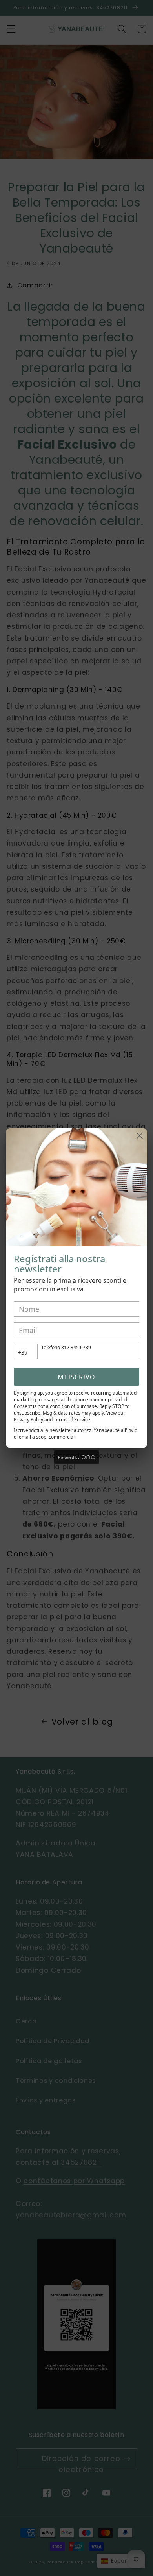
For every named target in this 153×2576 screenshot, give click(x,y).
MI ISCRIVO (76, 1377)
